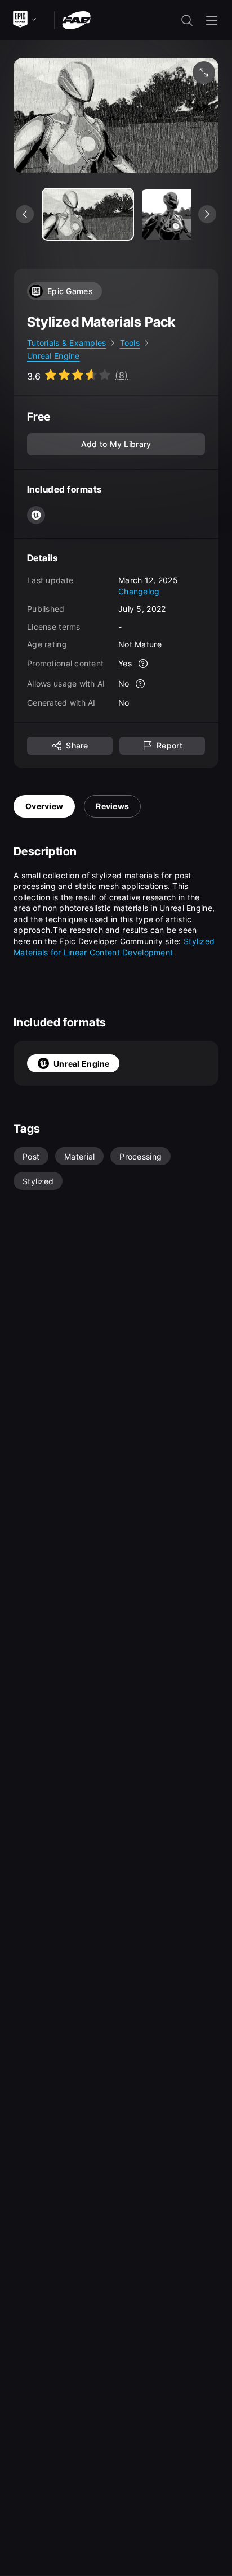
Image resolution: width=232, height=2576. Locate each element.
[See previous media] (25, 214)
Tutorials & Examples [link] (67, 343)
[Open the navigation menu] (212, 20)
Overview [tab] (44, 806)
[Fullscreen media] (204, 73)
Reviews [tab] (112, 806)
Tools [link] (130, 343)
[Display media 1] (187, 214)
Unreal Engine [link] (53, 356)
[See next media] (207, 214)
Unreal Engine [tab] (82, 1064)
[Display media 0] (88, 214)
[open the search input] (187, 20)
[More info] (143, 664)
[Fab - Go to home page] (76, 19)
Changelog (139, 591)
